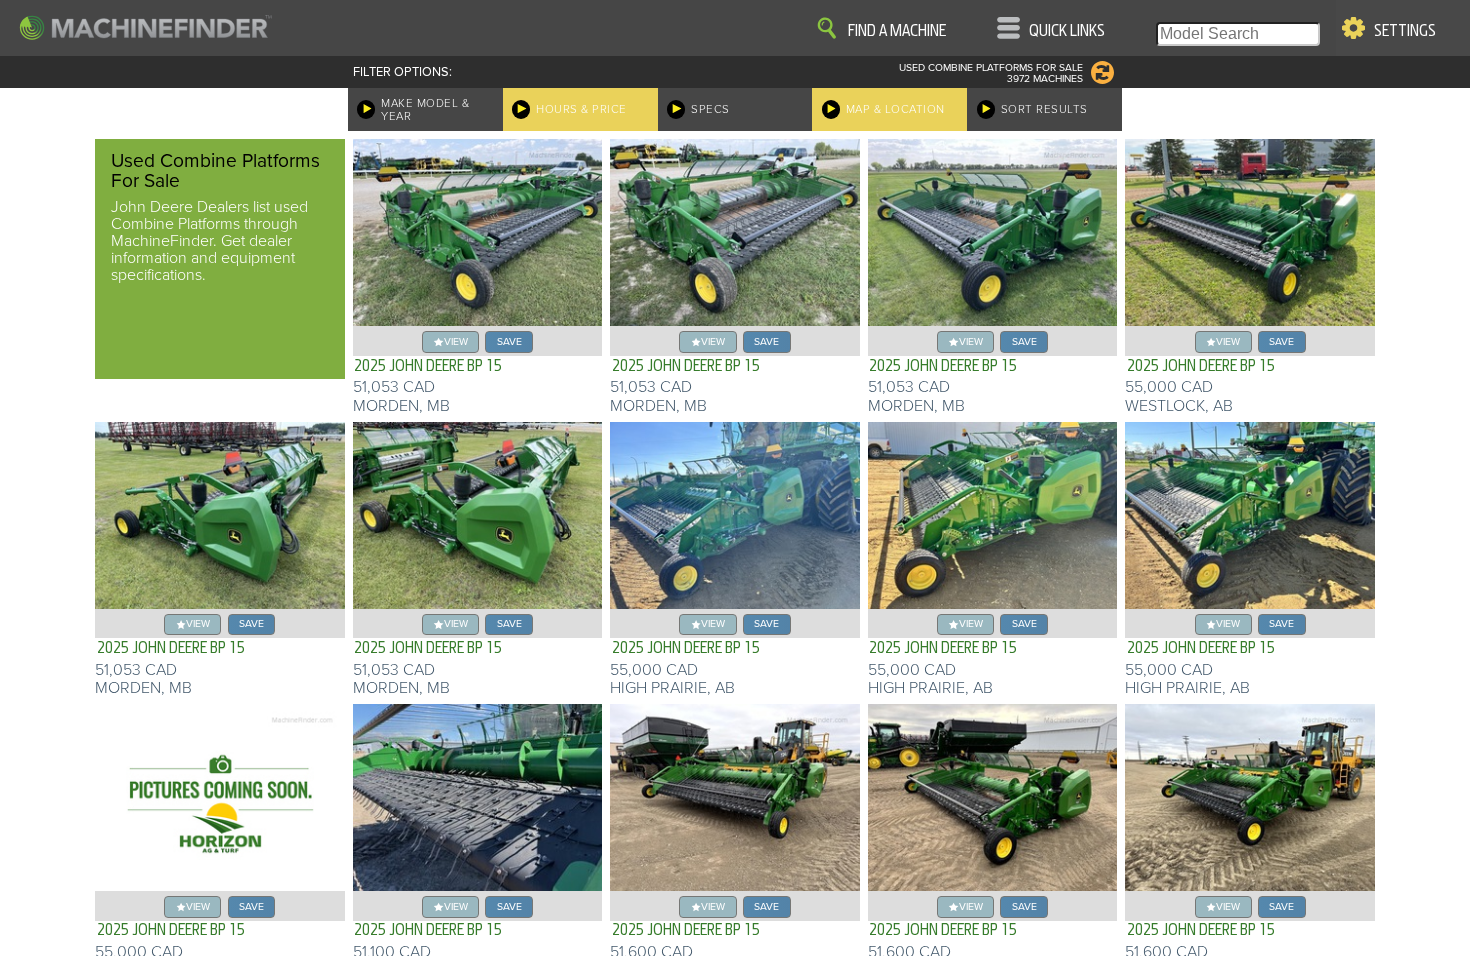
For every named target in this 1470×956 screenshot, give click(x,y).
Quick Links (1067, 31)
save (509, 341)
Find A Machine (897, 31)
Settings (1405, 31)
